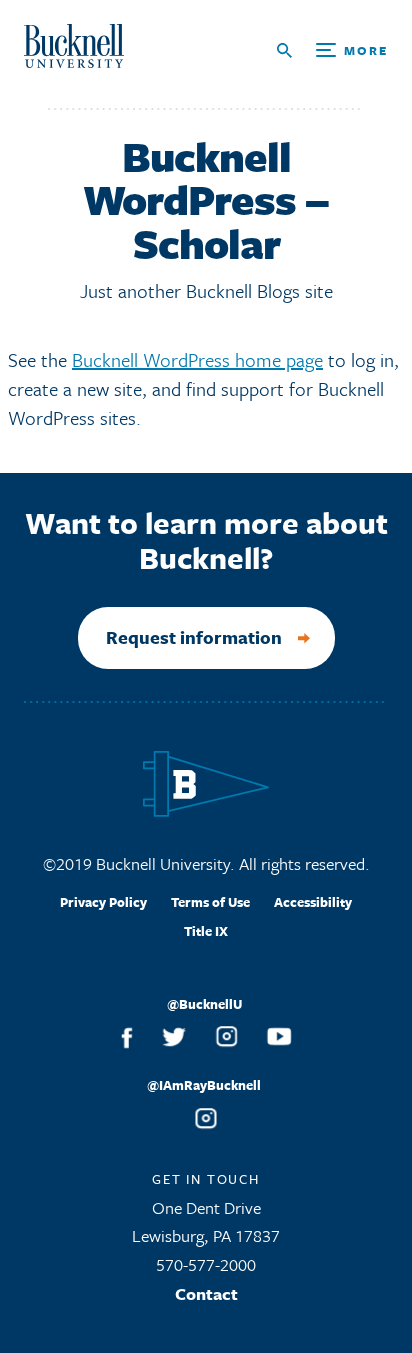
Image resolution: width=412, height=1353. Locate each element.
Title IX (206, 931)
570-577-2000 (206, 1264)
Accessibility (313, 902)
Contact (206, 1293)
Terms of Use (210, 902)
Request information (194, 637)
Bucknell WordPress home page (197, 359)
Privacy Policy (103, 902)
